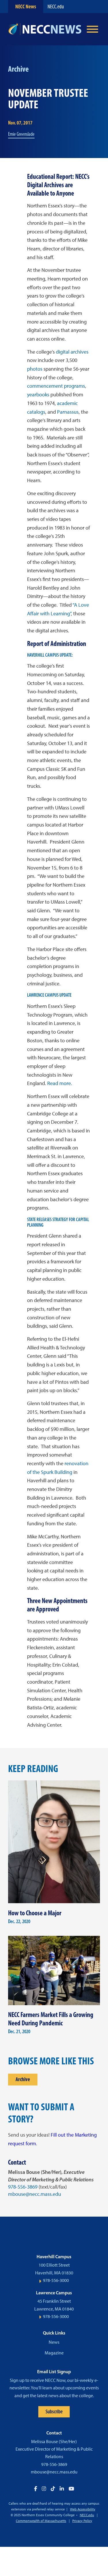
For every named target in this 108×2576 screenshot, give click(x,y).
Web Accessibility (83, 2509)
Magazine (54, 2353)
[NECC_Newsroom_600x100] (45, 29)
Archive (23, 2079)
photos (35, 369)
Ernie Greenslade (21, 134)
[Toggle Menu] (92, 29)
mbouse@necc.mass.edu (35, 2194)
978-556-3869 (23, 2187)
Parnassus (68, 412)
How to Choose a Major (35, 1913)
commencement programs (56, 386)
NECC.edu (56, 6)
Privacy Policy (82, 2521)
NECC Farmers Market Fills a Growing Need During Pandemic (51, 2019)
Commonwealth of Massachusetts (41, 2521)
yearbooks (38, 395)
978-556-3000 (56, 2280)
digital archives (72, 352)
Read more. (60, 1083)
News (54, 2342)
